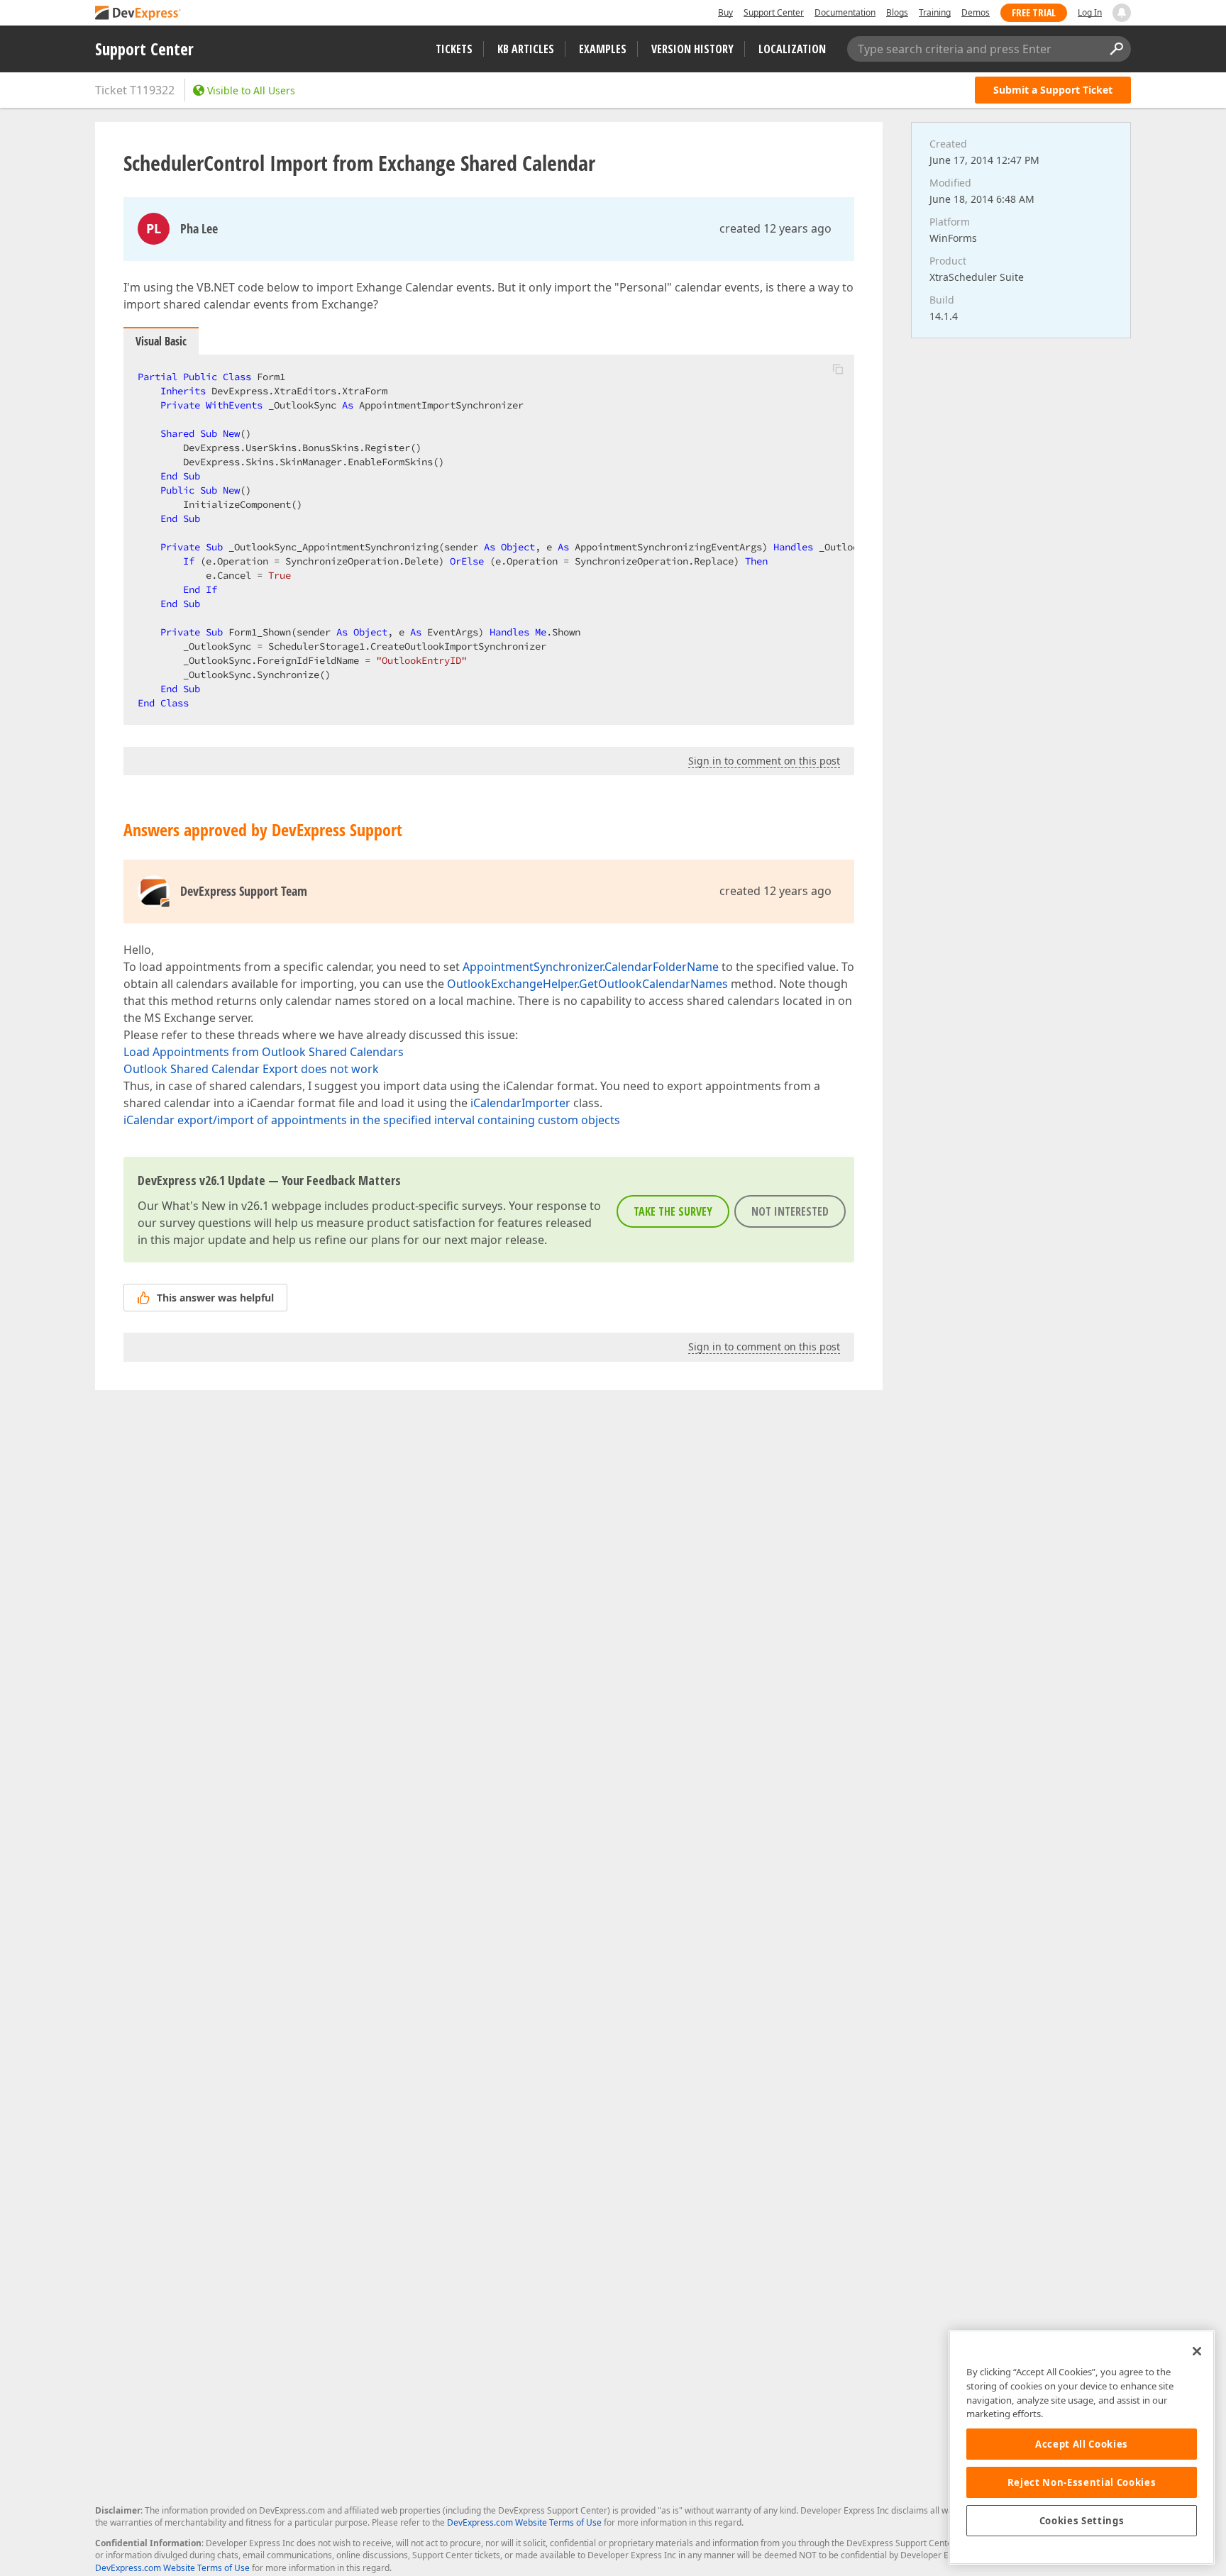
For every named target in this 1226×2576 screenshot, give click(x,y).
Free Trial (1034, 12)
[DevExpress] (138, 14)
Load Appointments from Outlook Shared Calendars (264, 1052)
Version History (692, 49)
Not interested (790, 1211)
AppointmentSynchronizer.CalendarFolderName (591, 967)
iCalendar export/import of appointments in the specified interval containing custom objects (372, 1120)
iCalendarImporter (520, 1103)
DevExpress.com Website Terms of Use (524, 2522)
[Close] (1197, 2351)
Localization (792, 49)
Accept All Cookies (1082, 2444)
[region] (1082, 2447)
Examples (603, 49)
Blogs (897, 12)
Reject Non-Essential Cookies (1082, 2482)
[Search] (1116, 49)
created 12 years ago (775, 228)
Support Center (774, 12)
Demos (976, 12)
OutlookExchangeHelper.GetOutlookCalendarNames (587, 984)
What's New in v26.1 (215, 1206)
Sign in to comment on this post (764, 761)
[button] (838, 369)
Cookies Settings (1082, 2521)
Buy (725, 12)
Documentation (845, 12)
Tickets (454, 49)
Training (935, 12)
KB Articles (526, 49)
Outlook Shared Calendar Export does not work (251, 1069)
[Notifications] (1122, 13)
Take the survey (673, 1211)
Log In (1090, 12)
